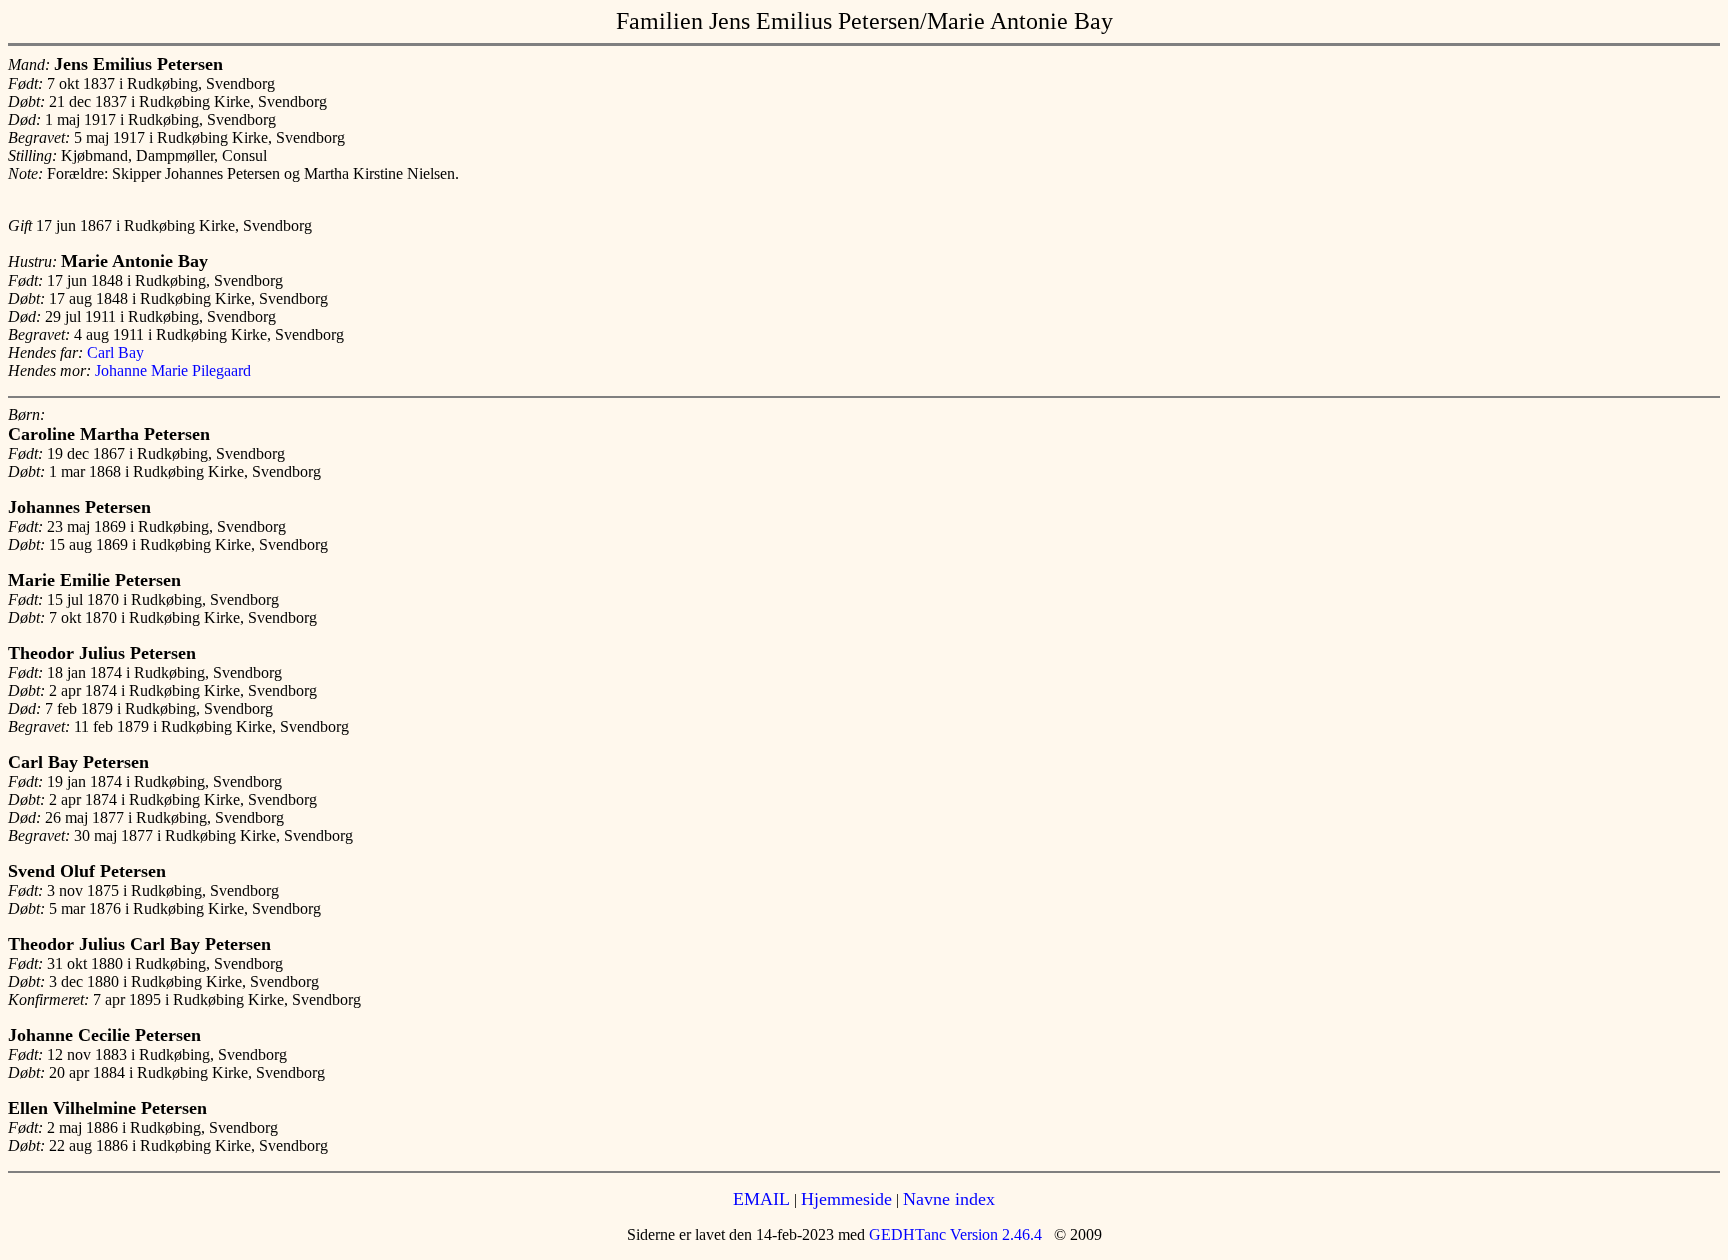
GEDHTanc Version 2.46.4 (953, 1234)
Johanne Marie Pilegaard (173, 370)
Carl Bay (115, 352)
